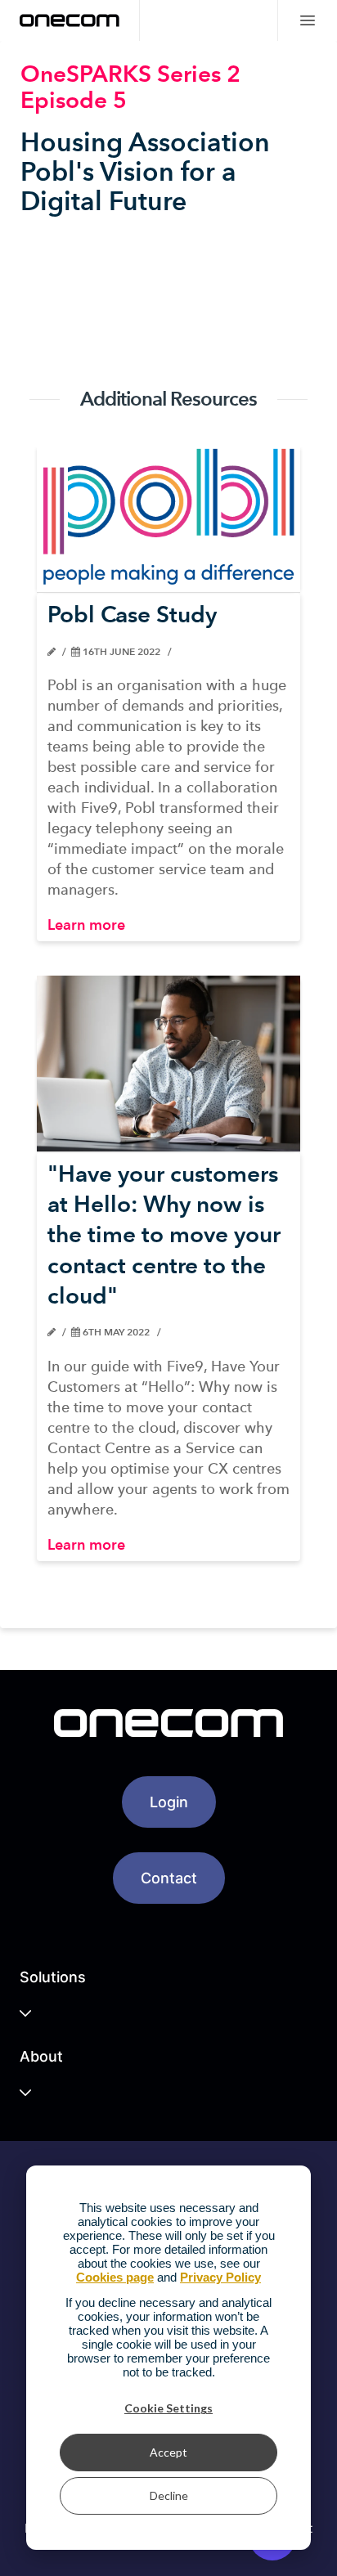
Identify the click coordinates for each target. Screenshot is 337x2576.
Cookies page (115, 2277)
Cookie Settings (168, 2408)
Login (169, 1802)
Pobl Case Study (132, 614)
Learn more (86, 924)
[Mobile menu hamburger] (307, 20)
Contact (169, 1878)
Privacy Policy (220, 2277)
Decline (169, 2495)
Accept (168, 2452)
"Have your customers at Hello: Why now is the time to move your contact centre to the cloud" (164, 1234)
